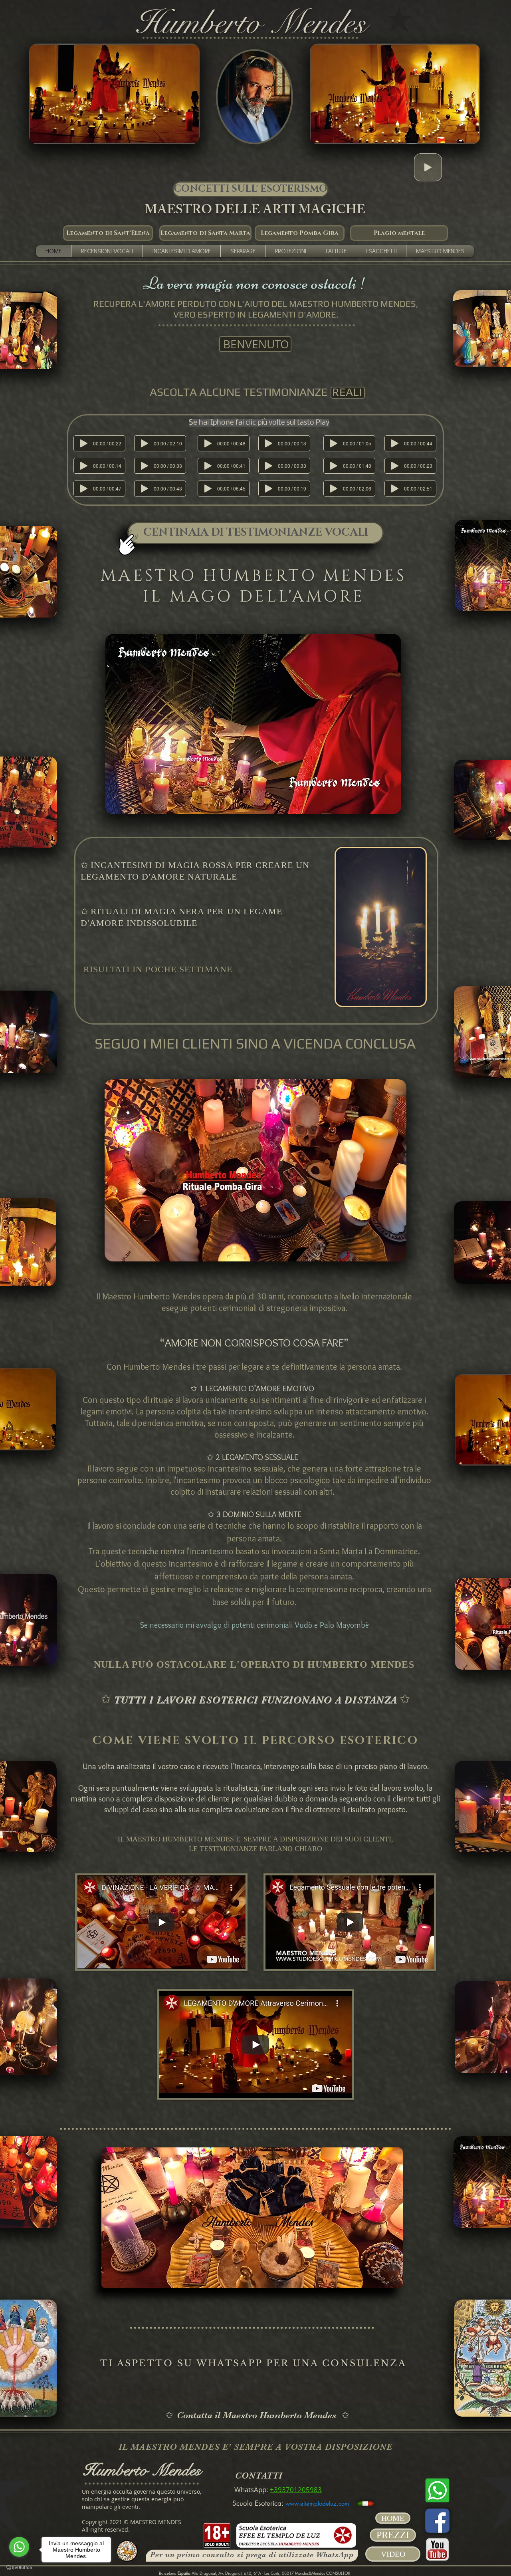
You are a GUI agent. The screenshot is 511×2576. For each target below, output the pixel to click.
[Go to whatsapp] (19, 2547)
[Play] (428, 167)
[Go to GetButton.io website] (19, 2568)
